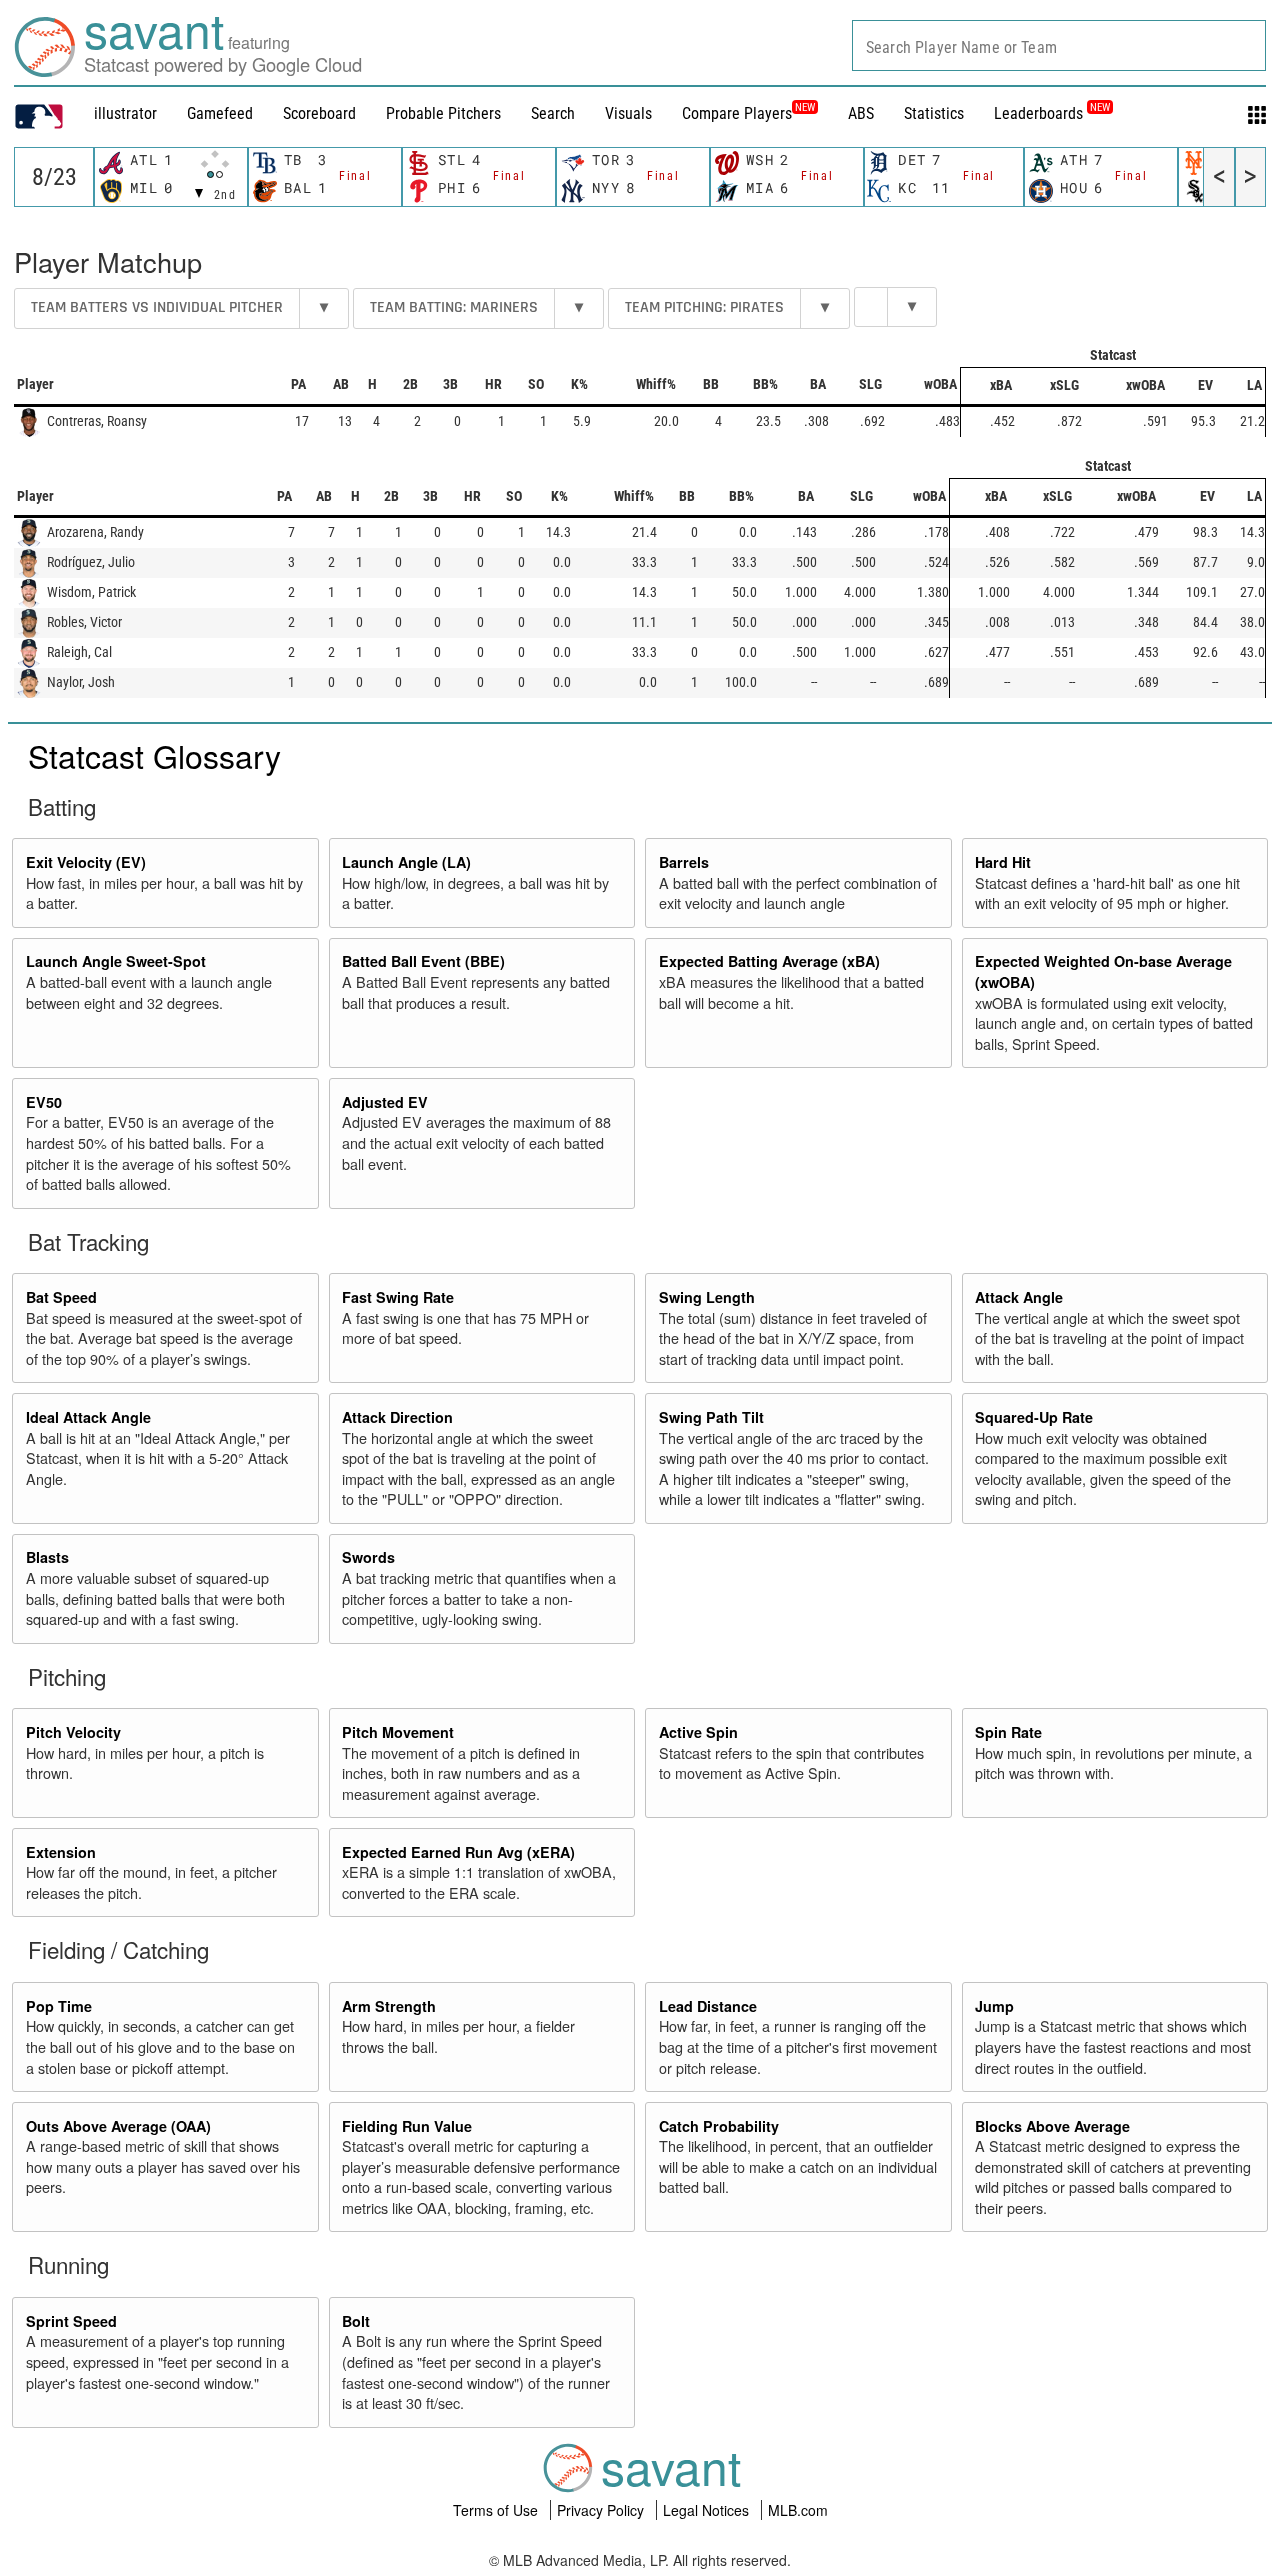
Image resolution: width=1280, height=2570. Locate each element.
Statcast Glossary (154, 755)
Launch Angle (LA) (406, 862)
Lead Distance (708, 2006)
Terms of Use (497, 2510)
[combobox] (1059, 45)
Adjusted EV (385, 1102)
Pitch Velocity (73, 1732)
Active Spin (698, 1732)
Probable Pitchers (443, 113)
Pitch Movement (398, 1732)
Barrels (684, 862)
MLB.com (798, 2510)
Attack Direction (397, 1417)
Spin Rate (1008, 1732)
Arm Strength (389, 2006)
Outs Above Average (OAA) (118, 2126)
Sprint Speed (71, 2321)
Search (553, 113)
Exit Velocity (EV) (86, 862)
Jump (994, 2006)
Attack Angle (1019, 1297)
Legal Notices (708, 2510)
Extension (61, 1852)
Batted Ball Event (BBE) (423, 961)
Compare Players (737, 113)
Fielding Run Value (407, 2126)
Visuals (628, 113)
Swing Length (707, 1297)
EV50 (44, 1102)
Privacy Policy (602, 2510)
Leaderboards (1052, 113)
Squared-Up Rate (1034, 1417)
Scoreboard (319, 113)
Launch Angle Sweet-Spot (116, 961)
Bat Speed (61, 1297)
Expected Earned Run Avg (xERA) (458, 1852)
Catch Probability (719, 2126)
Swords (368, 1557)
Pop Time (59, 2006)
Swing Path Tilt (711, 1417)
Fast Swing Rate (398, 1297)
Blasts (47, 1557)
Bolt (356, 2321)
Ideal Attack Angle (88, 1417)
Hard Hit (1003, 862)
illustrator (125, 113)
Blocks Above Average (1052, 2126)
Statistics (934, 113)
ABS (861, 113)
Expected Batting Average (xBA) (769, 961)
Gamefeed (220, 113)
